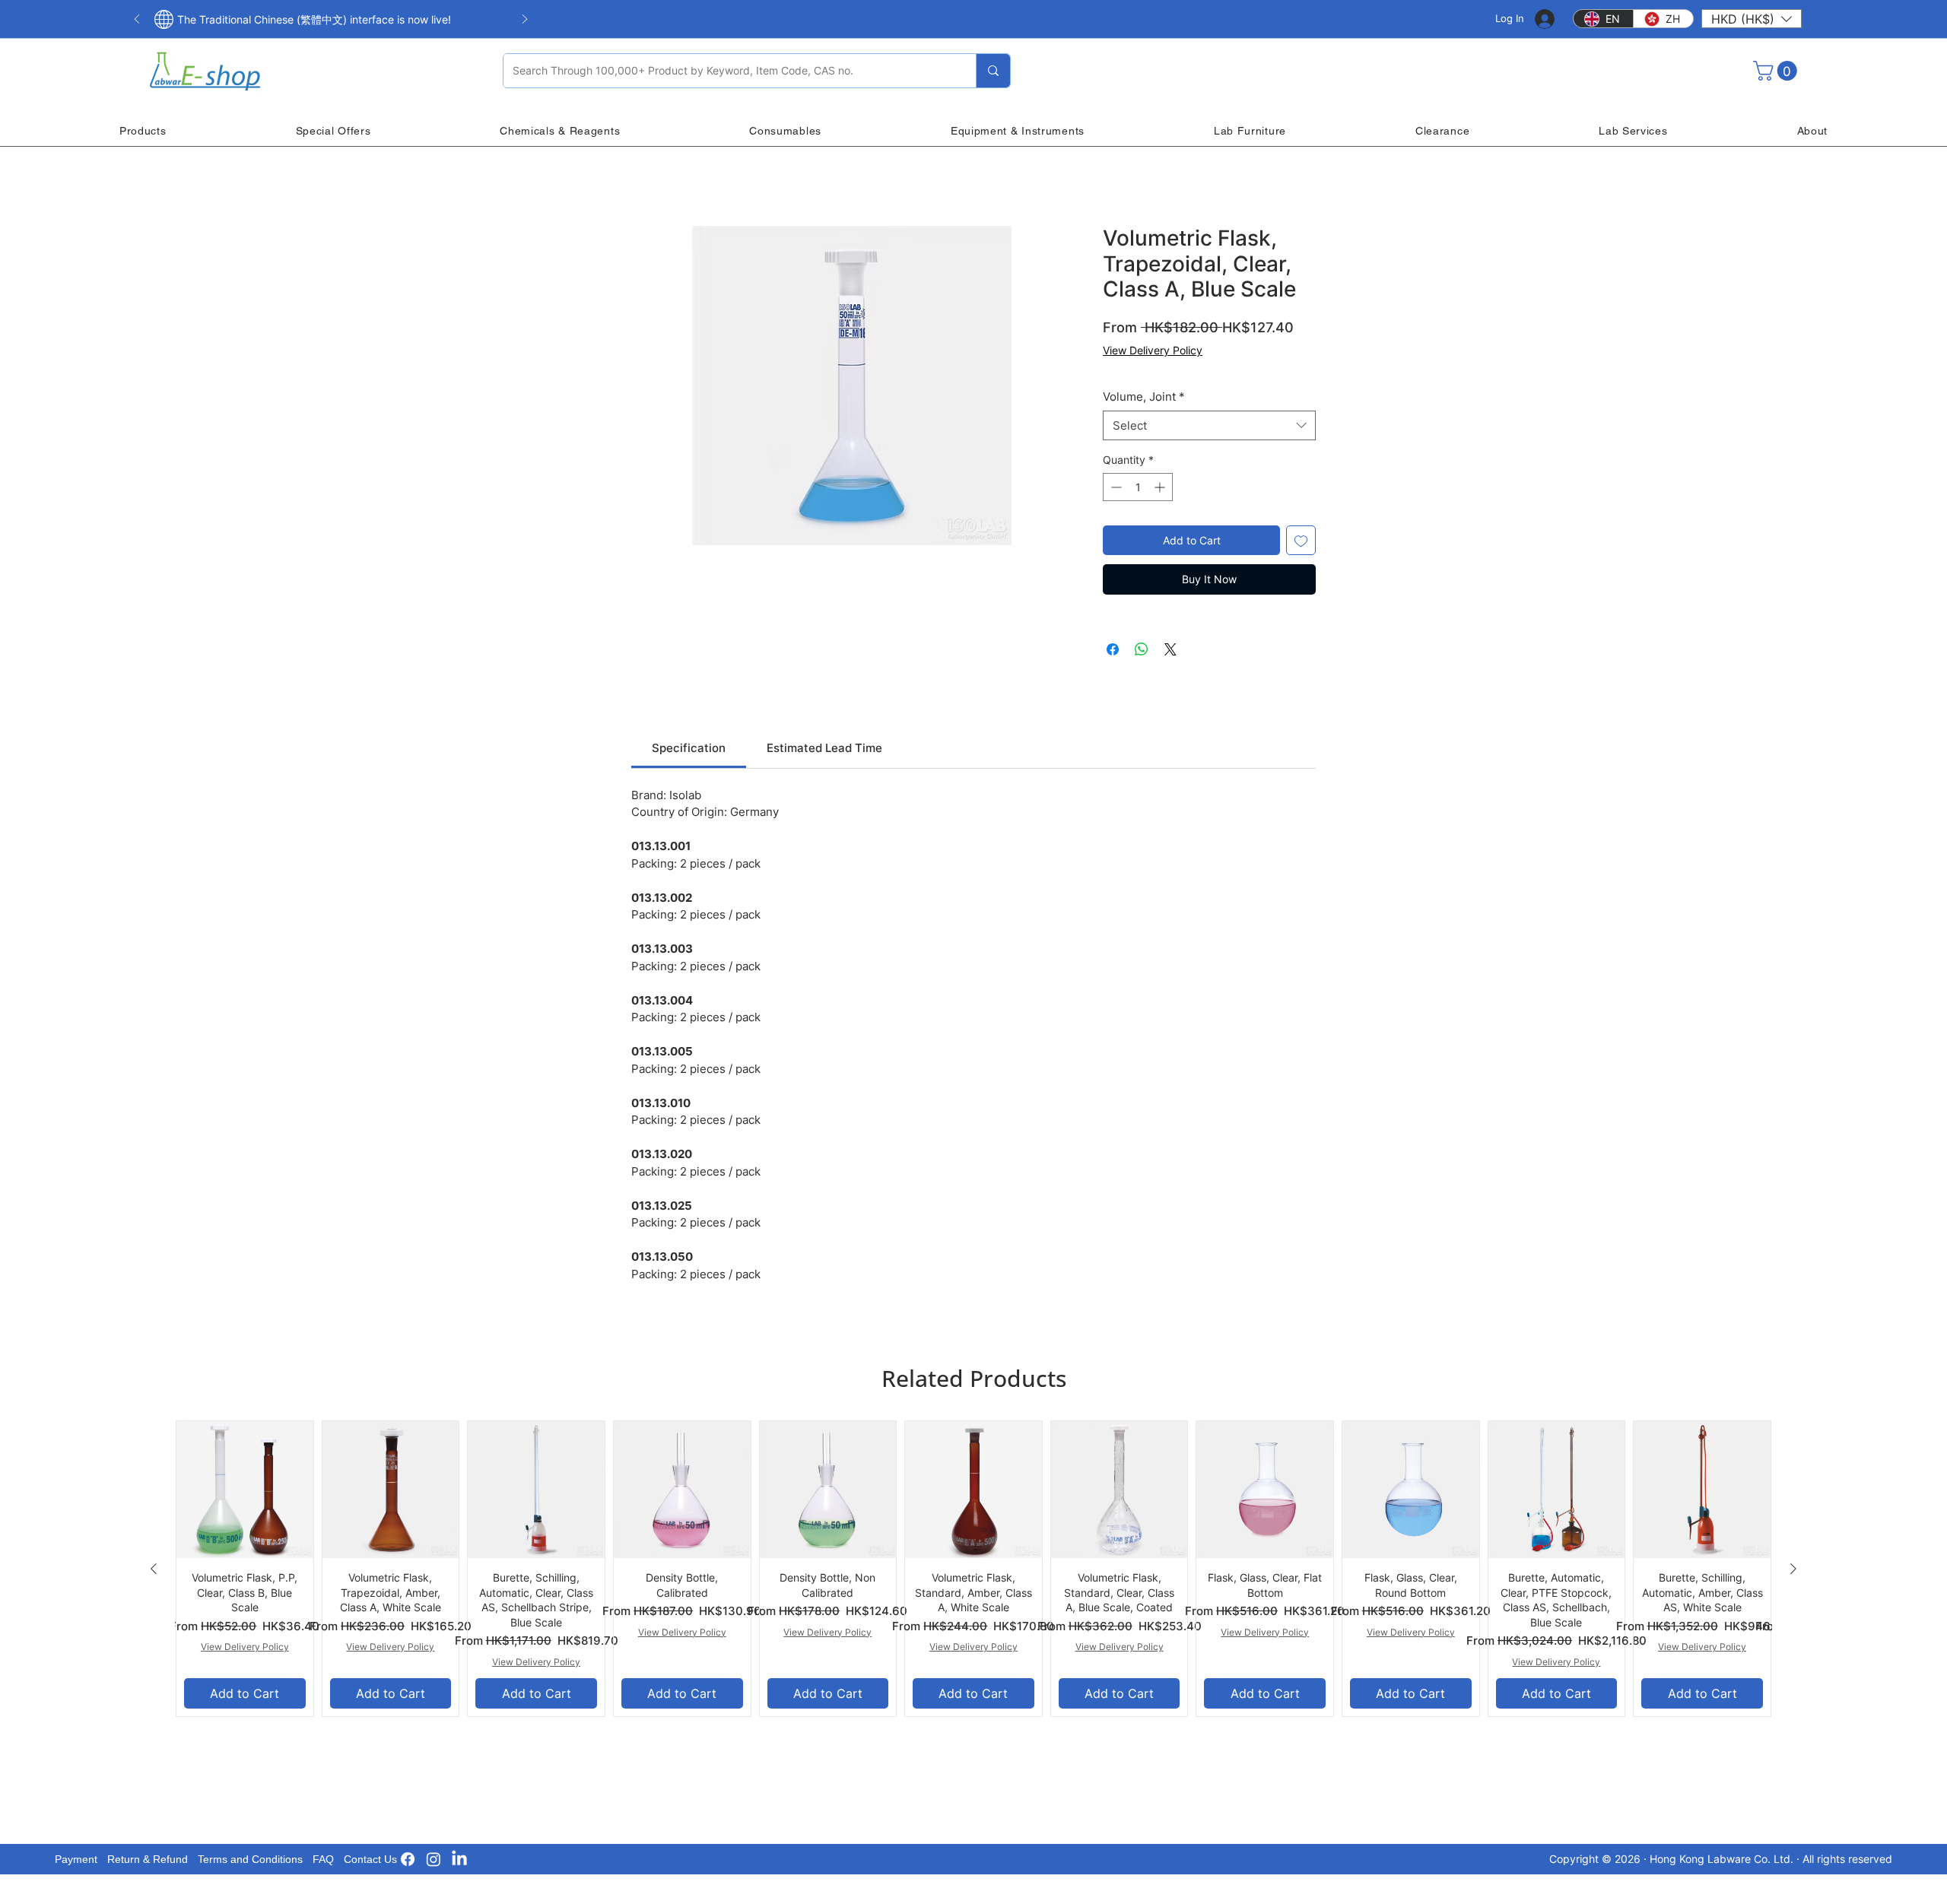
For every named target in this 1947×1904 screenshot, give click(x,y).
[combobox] (1209, 425)
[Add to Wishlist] (1301, 540)
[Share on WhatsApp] (1142, 649)
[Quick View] (245, 1490)
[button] (1752, 19)
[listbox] (1752, 19)
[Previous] (137, 20)
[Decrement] (1115, 487)
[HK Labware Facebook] (408, 1859)
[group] (973, 1568)
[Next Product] (1793, 1569)
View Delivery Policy (1153, 350)
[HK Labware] (434, 1859)
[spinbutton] (1138, 487)
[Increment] (1161, 487)
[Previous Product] (154, 1569)
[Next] (525, 20)
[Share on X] (1170, 649)
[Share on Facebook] (1113, 649)
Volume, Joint (1144, 397)
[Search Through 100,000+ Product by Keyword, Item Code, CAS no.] (993, 71)
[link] (689, 748)
